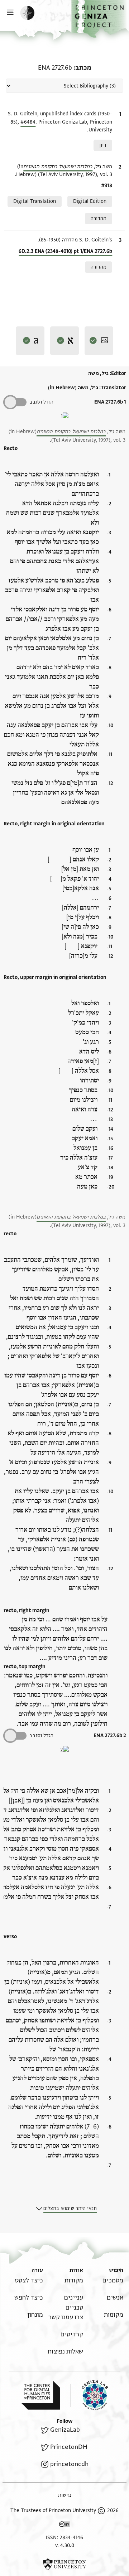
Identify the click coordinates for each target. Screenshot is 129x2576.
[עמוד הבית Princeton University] (64, 2564)
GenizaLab (65, 2430)
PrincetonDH (69, 2447)
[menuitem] (113, 2280)
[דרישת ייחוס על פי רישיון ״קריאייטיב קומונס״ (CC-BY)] (64, 2525)
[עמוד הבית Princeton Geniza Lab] (89, 2395)
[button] (100, 19)
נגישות (65, 2495)
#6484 (28, 122)
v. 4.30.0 (65, 2545)
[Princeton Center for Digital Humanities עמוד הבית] (40, 2395)
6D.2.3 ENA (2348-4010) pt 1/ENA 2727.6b (65, 251)
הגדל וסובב (41, 402)
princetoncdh (69, 2464)
